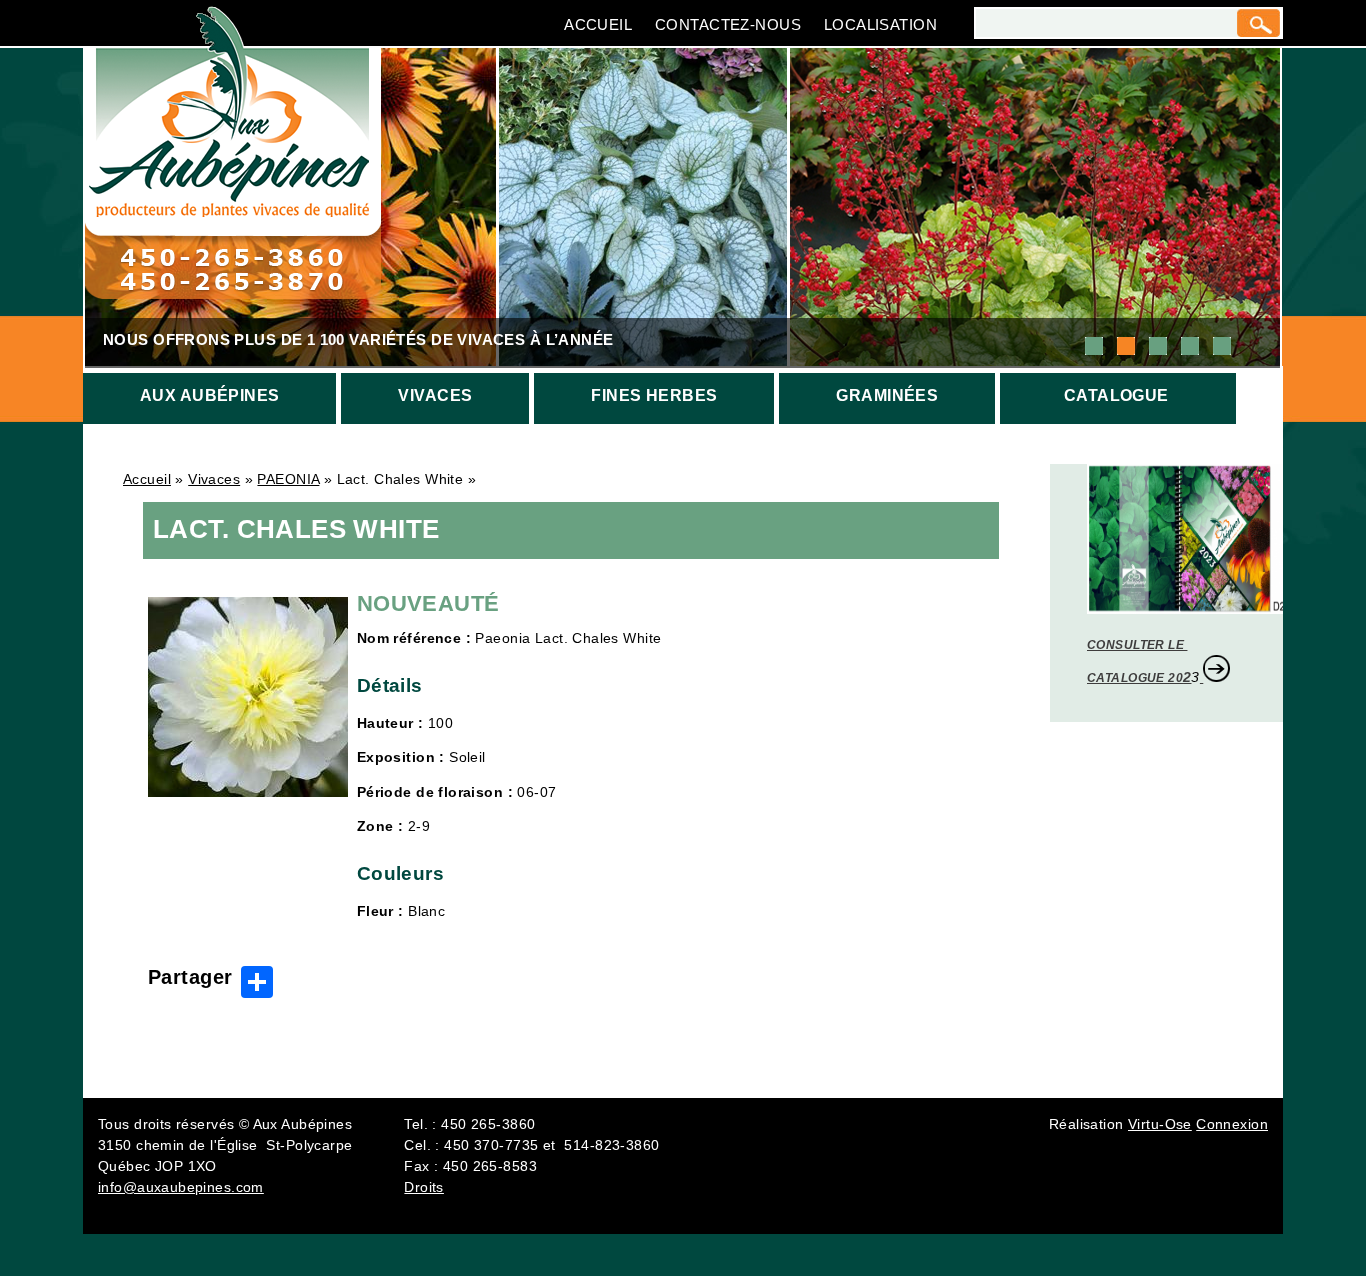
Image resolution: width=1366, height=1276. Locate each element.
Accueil (598, 24)
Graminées (887, 395)
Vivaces (435, 395)
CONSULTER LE (1137, 645)
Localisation (880, 24)
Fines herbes (654, 395)
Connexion (1232, 1124)
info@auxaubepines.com (181, 1187)
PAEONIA (288, 479)
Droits (424, 1187)
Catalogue (1116, 395)
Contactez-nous (728, 24)
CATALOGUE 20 (1135, 678)
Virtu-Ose (1160, 1124)
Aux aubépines (209, 395)
